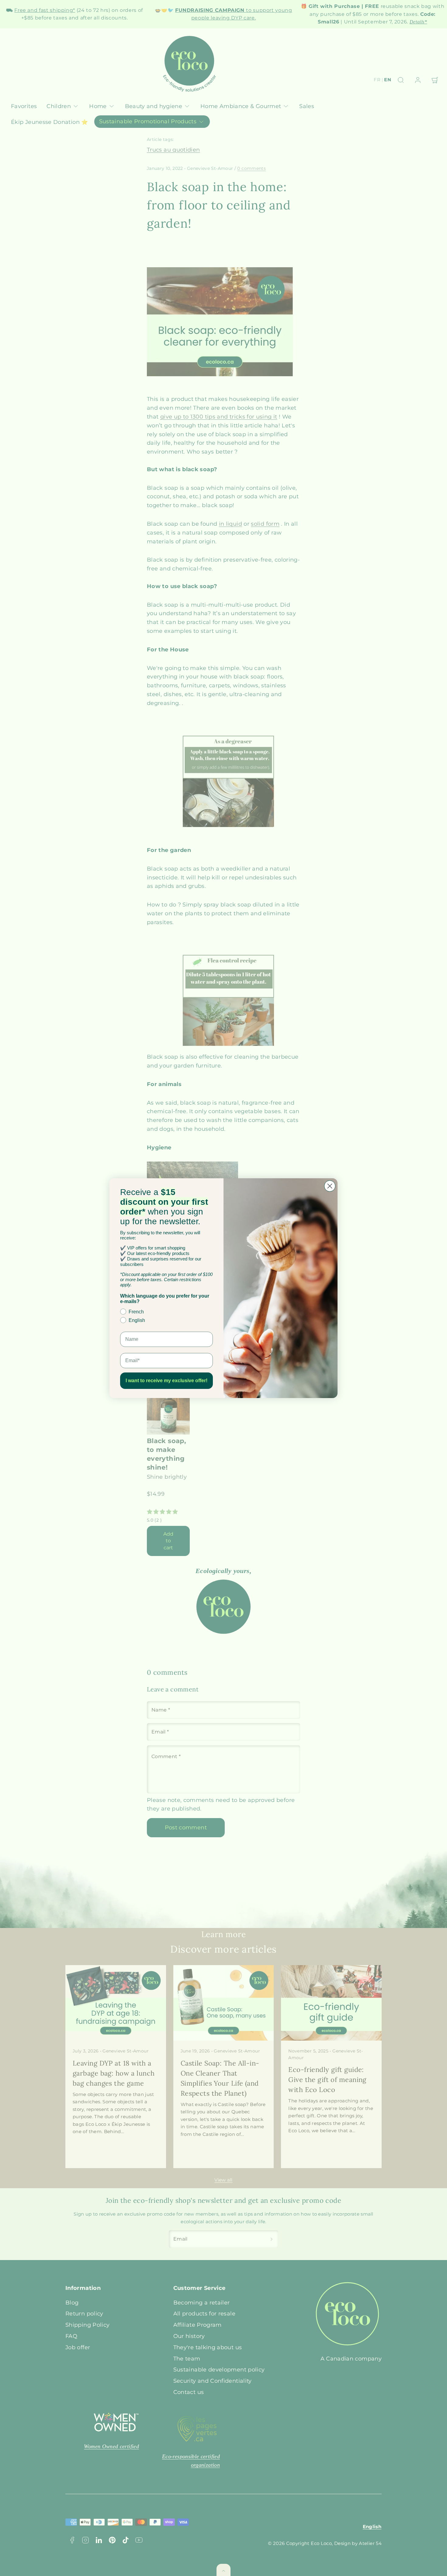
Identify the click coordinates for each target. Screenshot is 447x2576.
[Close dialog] (330, 1186)
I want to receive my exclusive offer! (166, 1381)
